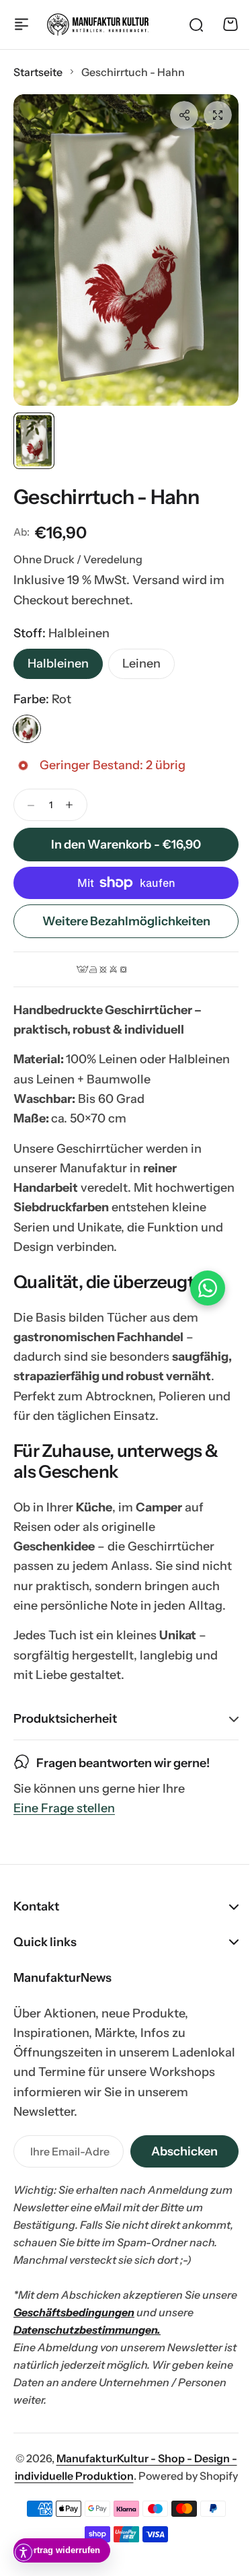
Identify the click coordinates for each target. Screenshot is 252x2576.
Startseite (38, 72)
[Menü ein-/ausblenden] (22, 24)
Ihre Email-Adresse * (65, 2190)
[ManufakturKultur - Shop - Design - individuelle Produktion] (98, 25)
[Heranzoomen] (126, 250)
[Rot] (27, 729)
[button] (184, 115)
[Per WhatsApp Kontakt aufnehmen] (198, 1288)
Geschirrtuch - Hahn (106, 497)
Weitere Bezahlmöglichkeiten (126, 921)
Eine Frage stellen (64, 1848)
